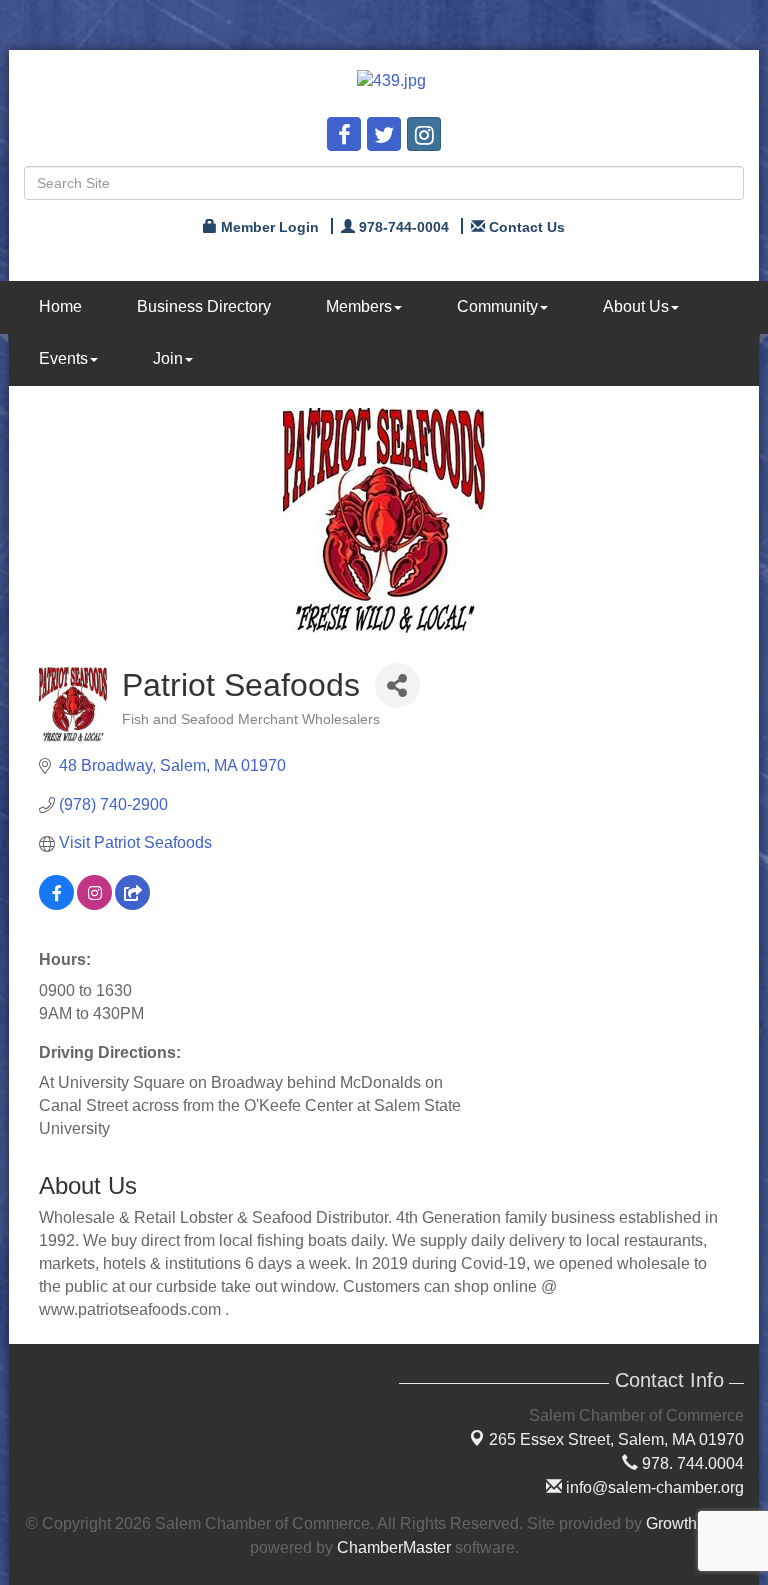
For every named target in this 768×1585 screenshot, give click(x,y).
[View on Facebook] (56, 904)
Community (497, 306)
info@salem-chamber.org (653, 1487)
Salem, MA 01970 (616, 1439)
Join (168, 358)
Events (63, 358)
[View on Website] (132, 904)
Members (359, 306)
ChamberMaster (394, 1547)
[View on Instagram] (94, 904)
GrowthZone (690, 1523)
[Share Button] (397, 685)
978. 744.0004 (691, 1463)
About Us (636, 306)
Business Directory (204, 306)
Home (60, 306)
